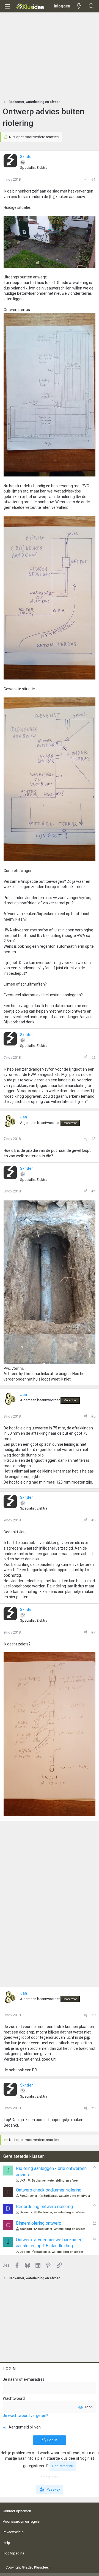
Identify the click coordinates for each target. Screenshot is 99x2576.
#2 (93, 1057)
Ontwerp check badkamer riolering (49, 2190)
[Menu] (7, 6)
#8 (93, 2015)
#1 (93, 179)
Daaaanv (26, 2212)
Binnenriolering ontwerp (39, 2223)
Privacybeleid (13, 2532)
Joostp (25, 2252)
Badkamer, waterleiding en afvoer (55, 2181)
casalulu (26, 2229)
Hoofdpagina (13, 2553)
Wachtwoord (14, 2398)
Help (6, 2543)
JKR (23, 2181)
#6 (93, 1520)
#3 (93, 1139)
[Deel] (86, 180)
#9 (93, 2108)
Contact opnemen (17, 2511)
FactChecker (28, 2196)
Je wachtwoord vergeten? (25, 2416)
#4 (93, 1191)
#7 (93, 1632)
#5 (93, 1416)
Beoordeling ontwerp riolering (44, 2207)
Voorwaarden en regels (21, 2521)
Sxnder (27, 157)
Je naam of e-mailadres (24, 2379)
